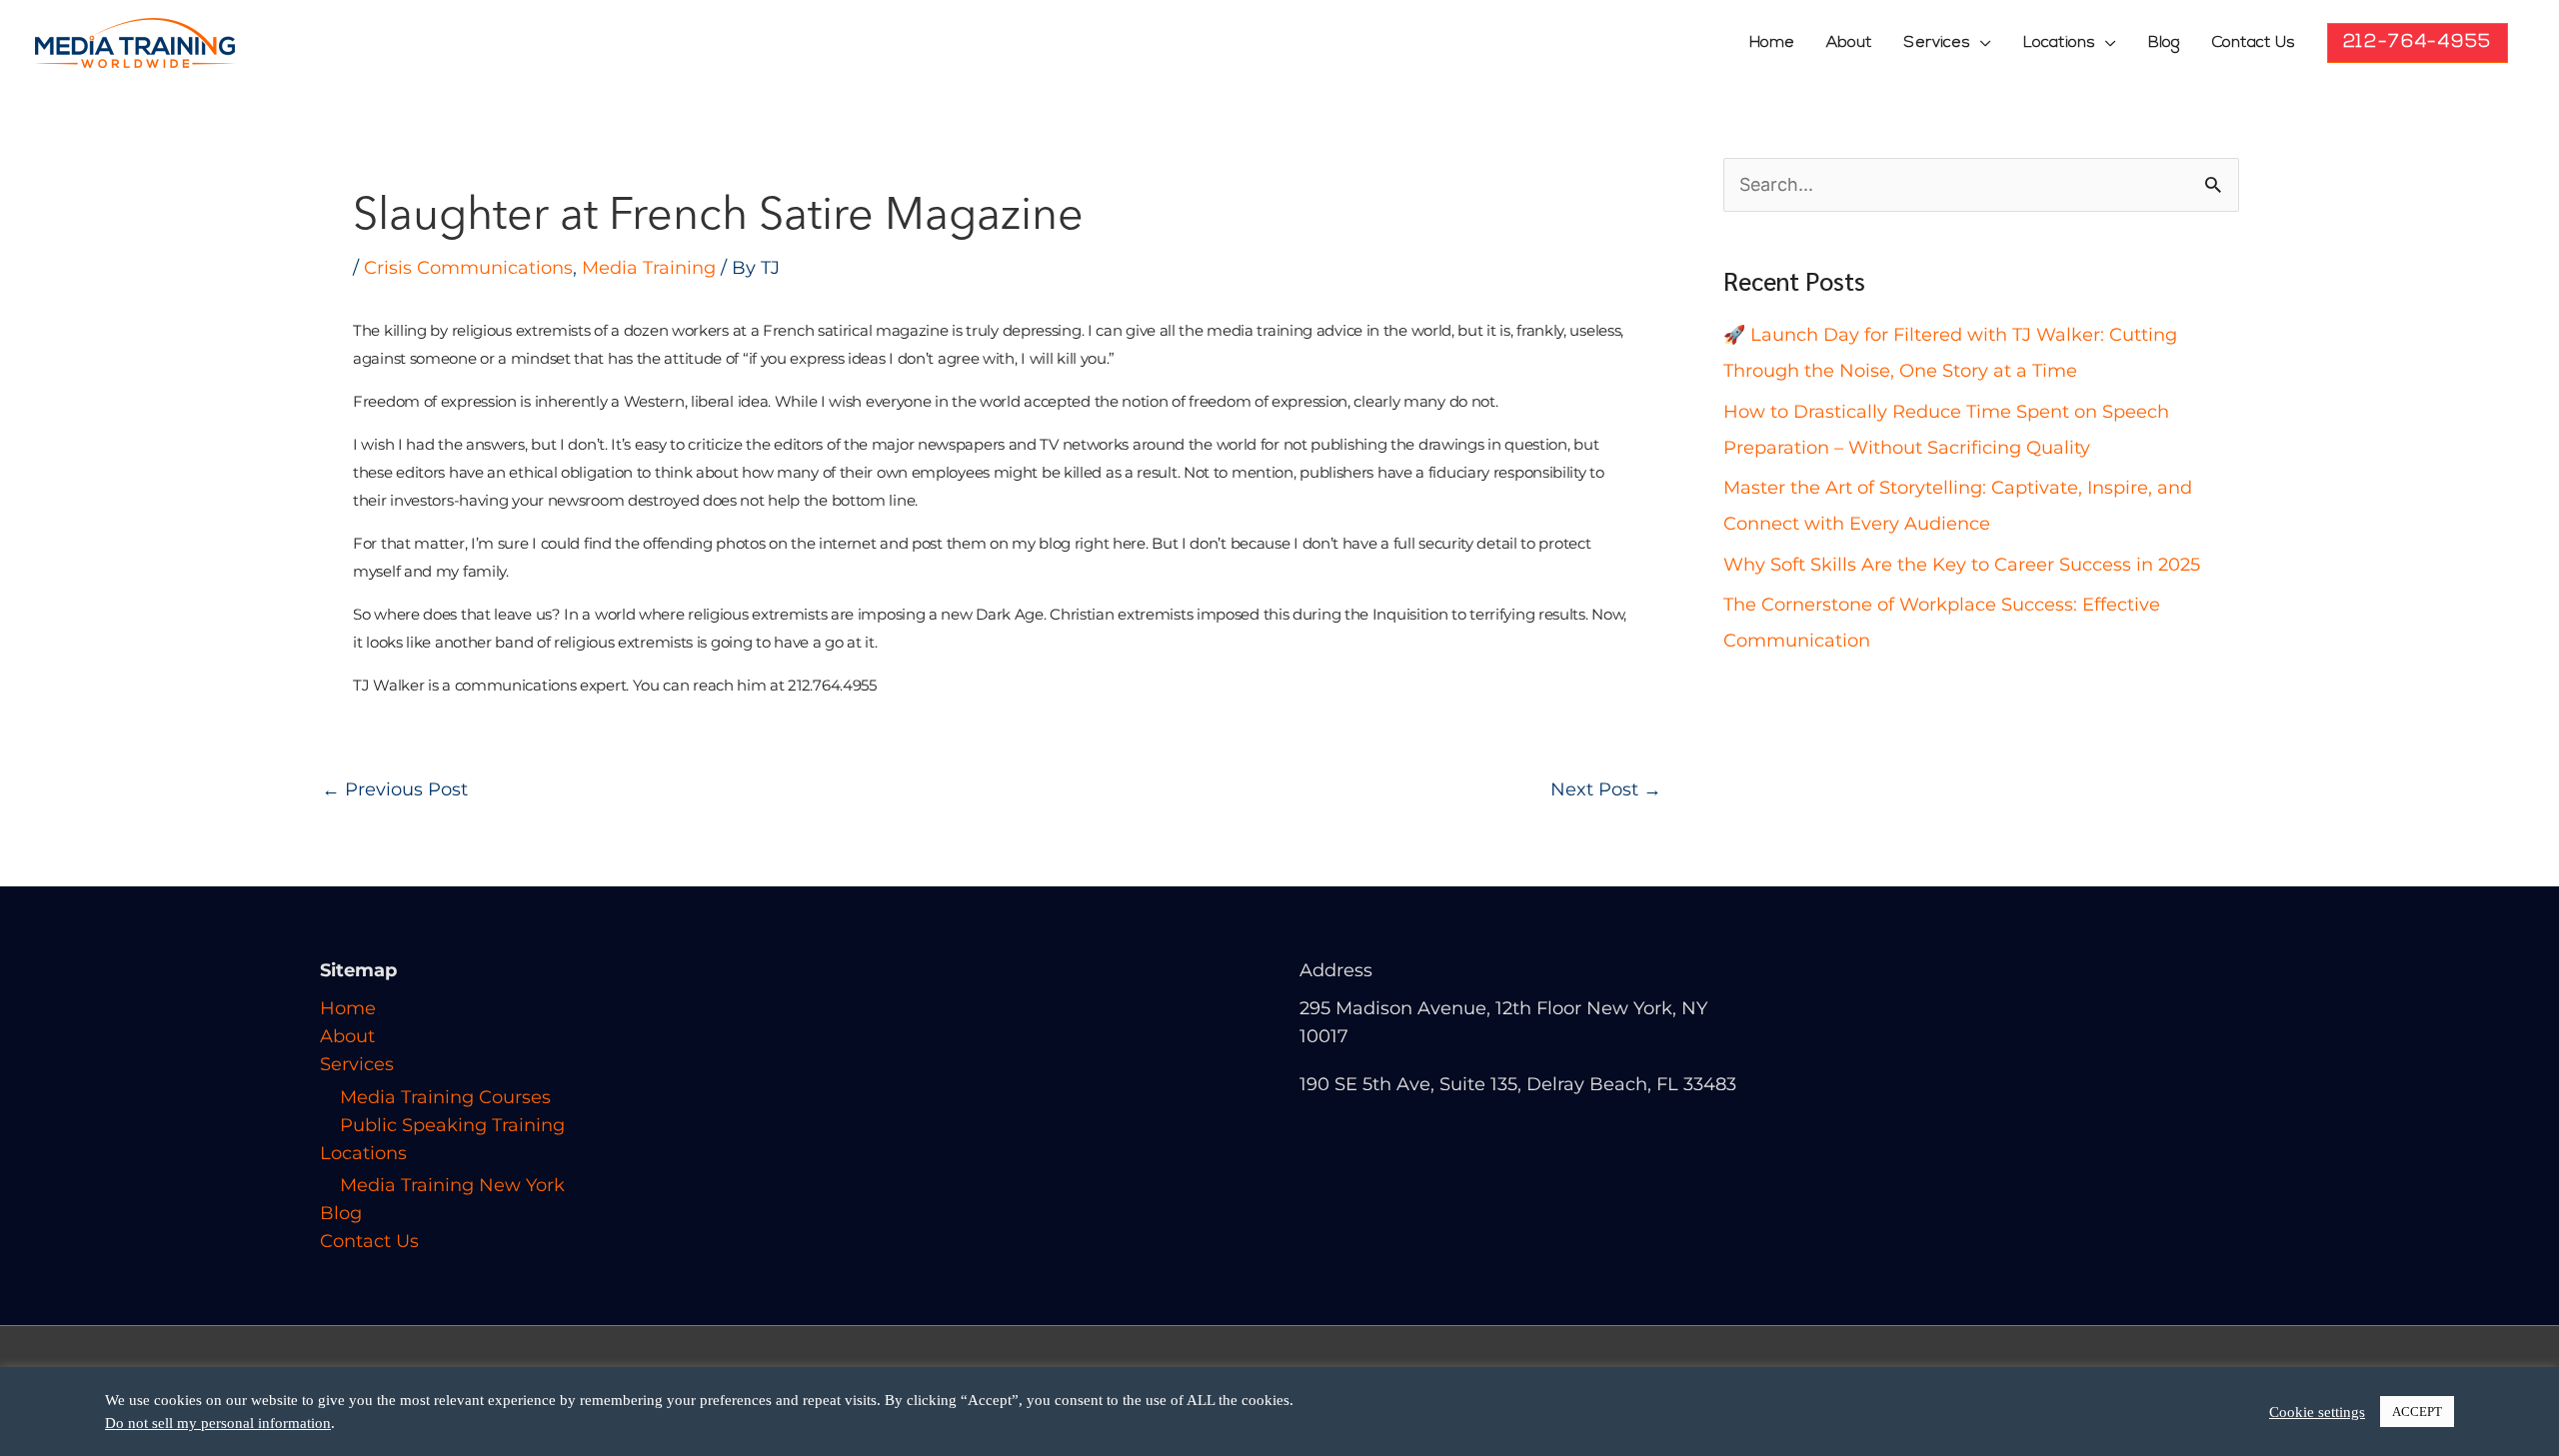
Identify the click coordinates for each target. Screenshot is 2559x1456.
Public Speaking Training (452, 1125)
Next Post (1606, 789)
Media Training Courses (445, 1097)
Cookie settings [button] (2317, 1412)
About (1849, 43)
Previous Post (395, 789)
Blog (2164, 43)
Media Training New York (452, 1185)
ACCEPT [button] (2417, 1412)
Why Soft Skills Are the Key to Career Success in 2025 (1962, 565)
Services (1937, 43)
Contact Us (2254, 43)
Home (1772, 43)
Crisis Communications (468, 268)
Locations (2059, 43)
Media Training (649, 268)
